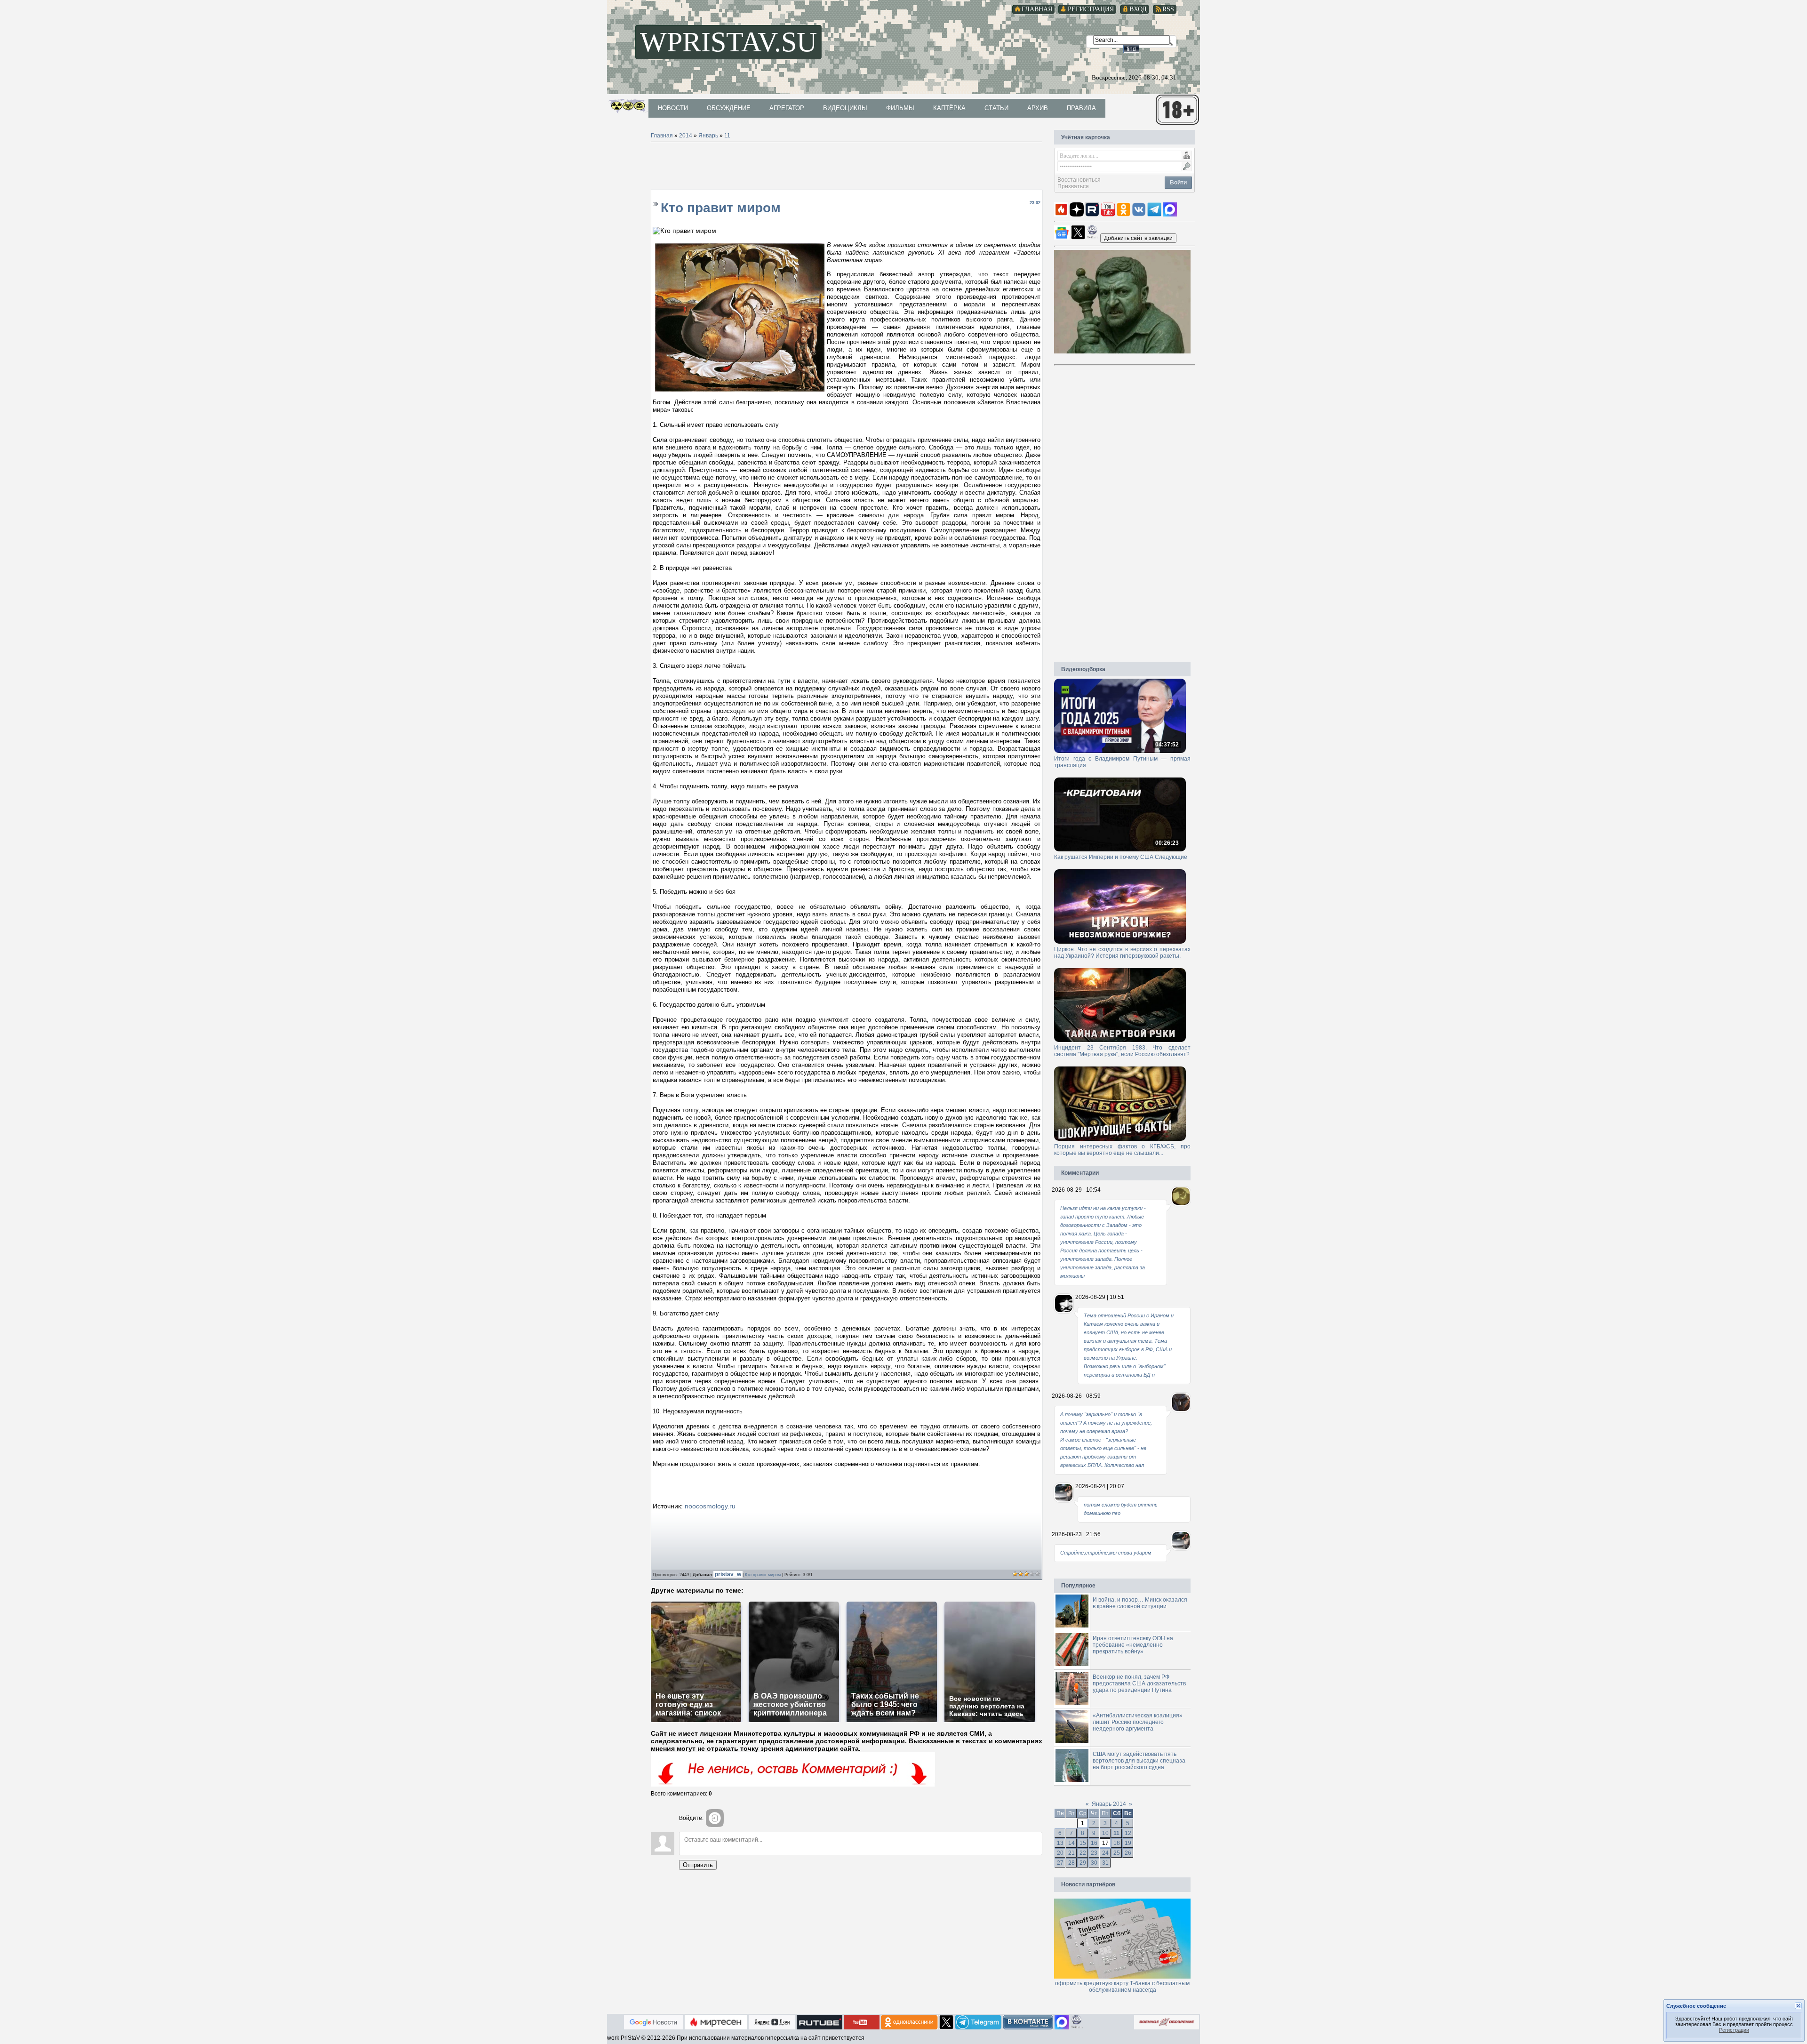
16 (1094, 1843)
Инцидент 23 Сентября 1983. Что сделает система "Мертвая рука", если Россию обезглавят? (1122, 1051)
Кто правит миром (763, 1575)
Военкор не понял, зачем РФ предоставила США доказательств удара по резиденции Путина (1139, 1683)
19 (1128, 1843)
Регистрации (1734, 2030)
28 (1071, 1863)
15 (1083, 1843)
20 (1060, 1853)
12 (1128, 1833)
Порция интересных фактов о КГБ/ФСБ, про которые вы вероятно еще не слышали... (1122, 1150)
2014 (686, 136)
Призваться (1073, 186)
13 (1060, 1843)
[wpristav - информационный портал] (1138, 238)
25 (1117, 1853)
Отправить (698, 1865)
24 (1105, 1853)
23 (1094, 1853)
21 (1071, 1853)
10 (1105, 1833)
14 (1071, 1843)
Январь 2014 (1109, 1804)
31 (1105, 1863)
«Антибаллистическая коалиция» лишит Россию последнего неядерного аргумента (1138, 1722)
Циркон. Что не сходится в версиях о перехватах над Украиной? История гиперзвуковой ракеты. (1122, 953)
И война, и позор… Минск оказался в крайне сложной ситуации (1140, 1603)
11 (727, 136)
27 (1060, 1863)
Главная (662, 136)
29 (1083, 1863)
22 (1083, 1853)
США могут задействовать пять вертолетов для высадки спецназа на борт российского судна (1139, 1761)
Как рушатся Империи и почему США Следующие (1121, 857)
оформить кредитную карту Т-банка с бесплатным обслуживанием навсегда (1122, 1987)
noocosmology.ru (710, 1506)
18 (1117, 1843)
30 (1094, 1863)
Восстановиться (1079, 180)
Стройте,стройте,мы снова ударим (1106, 1553)
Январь (708, 136)
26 (1128, 1853)
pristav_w (729, 1574)
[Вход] (715, 1818)
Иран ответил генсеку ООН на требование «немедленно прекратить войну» (1133, 1645)
